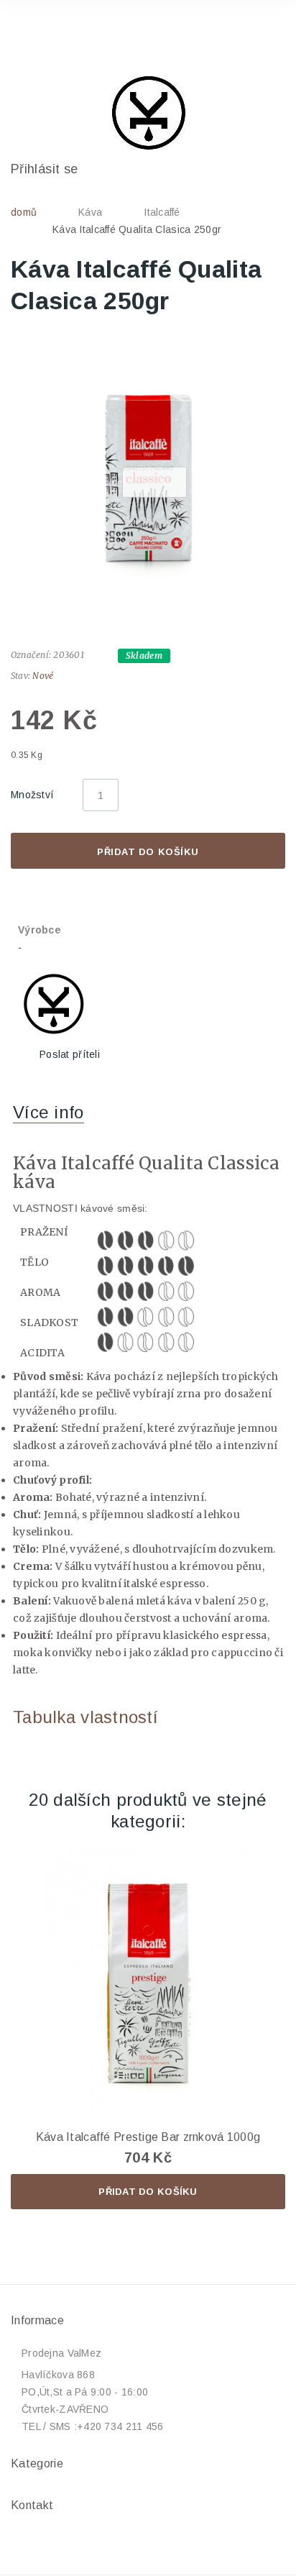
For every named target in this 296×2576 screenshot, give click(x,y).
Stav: (20, 676)
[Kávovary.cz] (148, 113)
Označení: (31, 655)
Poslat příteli (70, 1054)
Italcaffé (162, 212)
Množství (32, 795)
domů (24, 212)
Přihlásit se (44, 169)
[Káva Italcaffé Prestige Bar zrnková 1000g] (148, 1984)
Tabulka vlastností (85, 1717)
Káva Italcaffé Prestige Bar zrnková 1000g (148, 2137)
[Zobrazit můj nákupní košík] (259, 32)
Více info (48, 1112)
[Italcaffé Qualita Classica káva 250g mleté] (148, 475)
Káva (90, 212)
